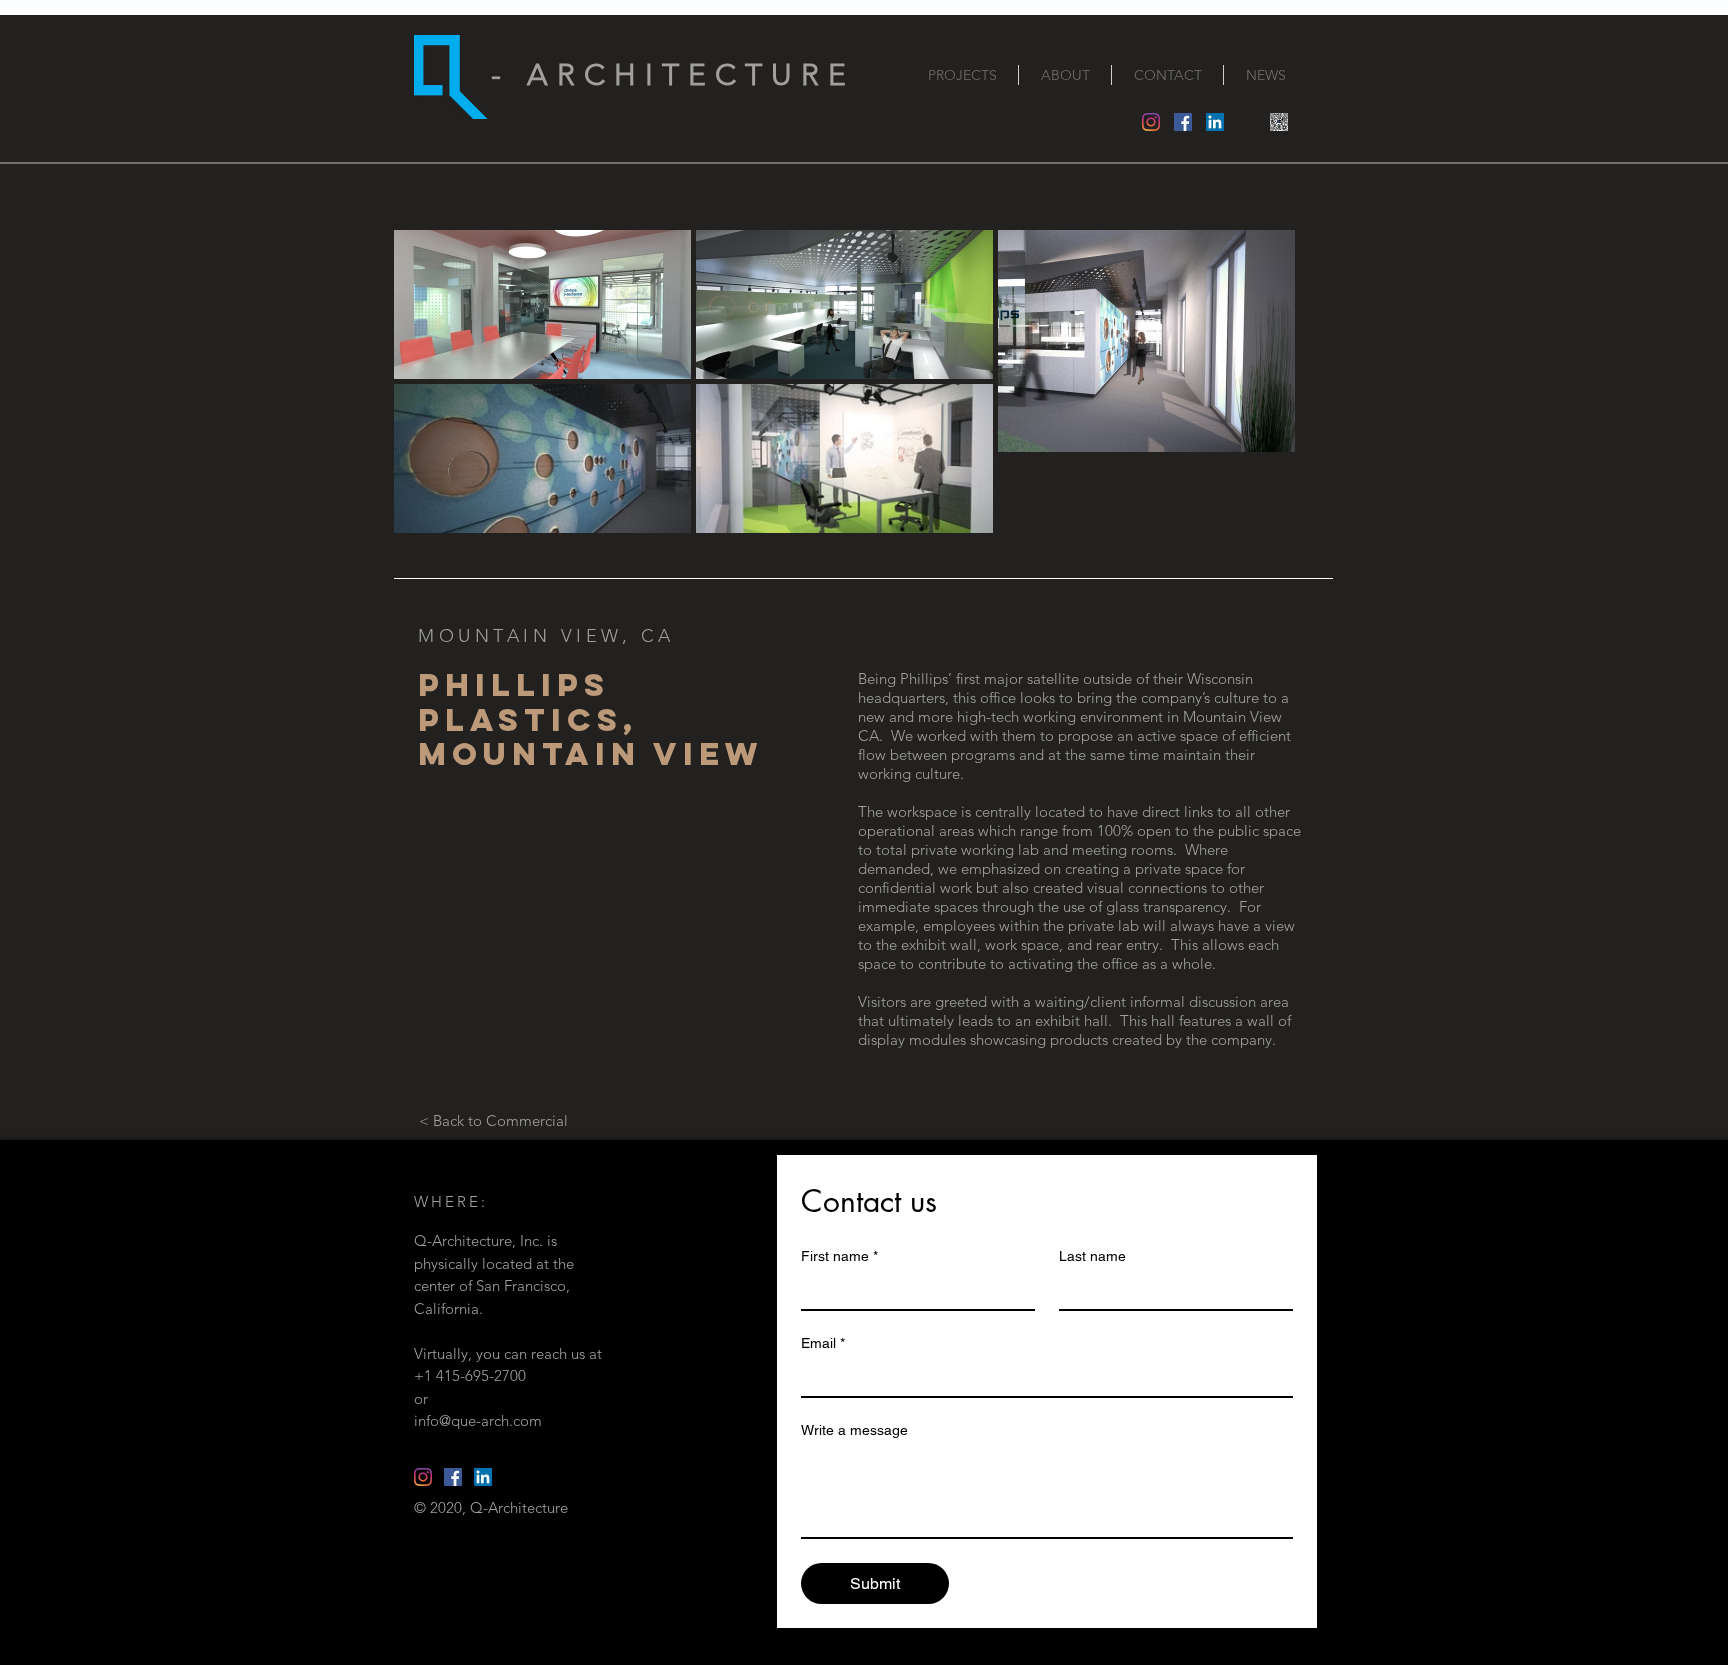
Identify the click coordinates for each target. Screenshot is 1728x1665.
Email (823, 1343)
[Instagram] (1151, 122)
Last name (1092, 1256)
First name (839, 1256)
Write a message (854, 1430)
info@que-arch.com (478, 1420)
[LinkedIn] (1215, 122)
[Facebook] (1183, 122)
